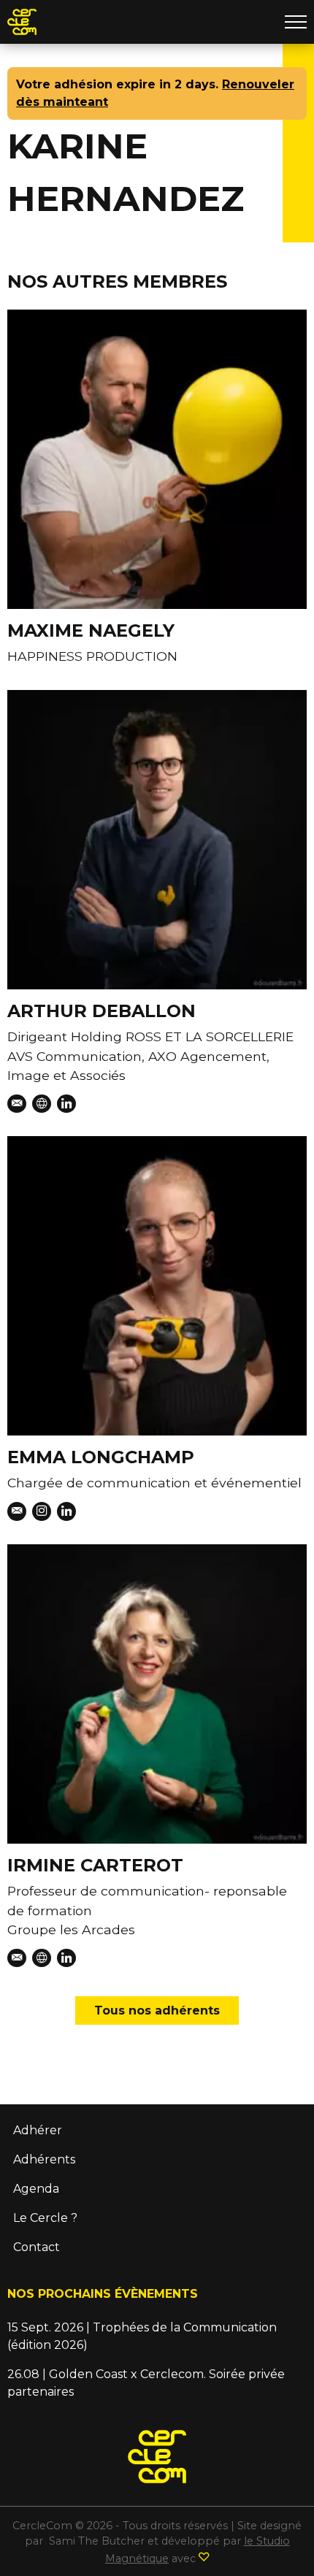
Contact (37, 2247)
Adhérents (44, 2159)
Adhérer (38, 2130)
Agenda (36, 2189)
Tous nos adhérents (157, 2010)
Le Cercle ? (45, 2218)
